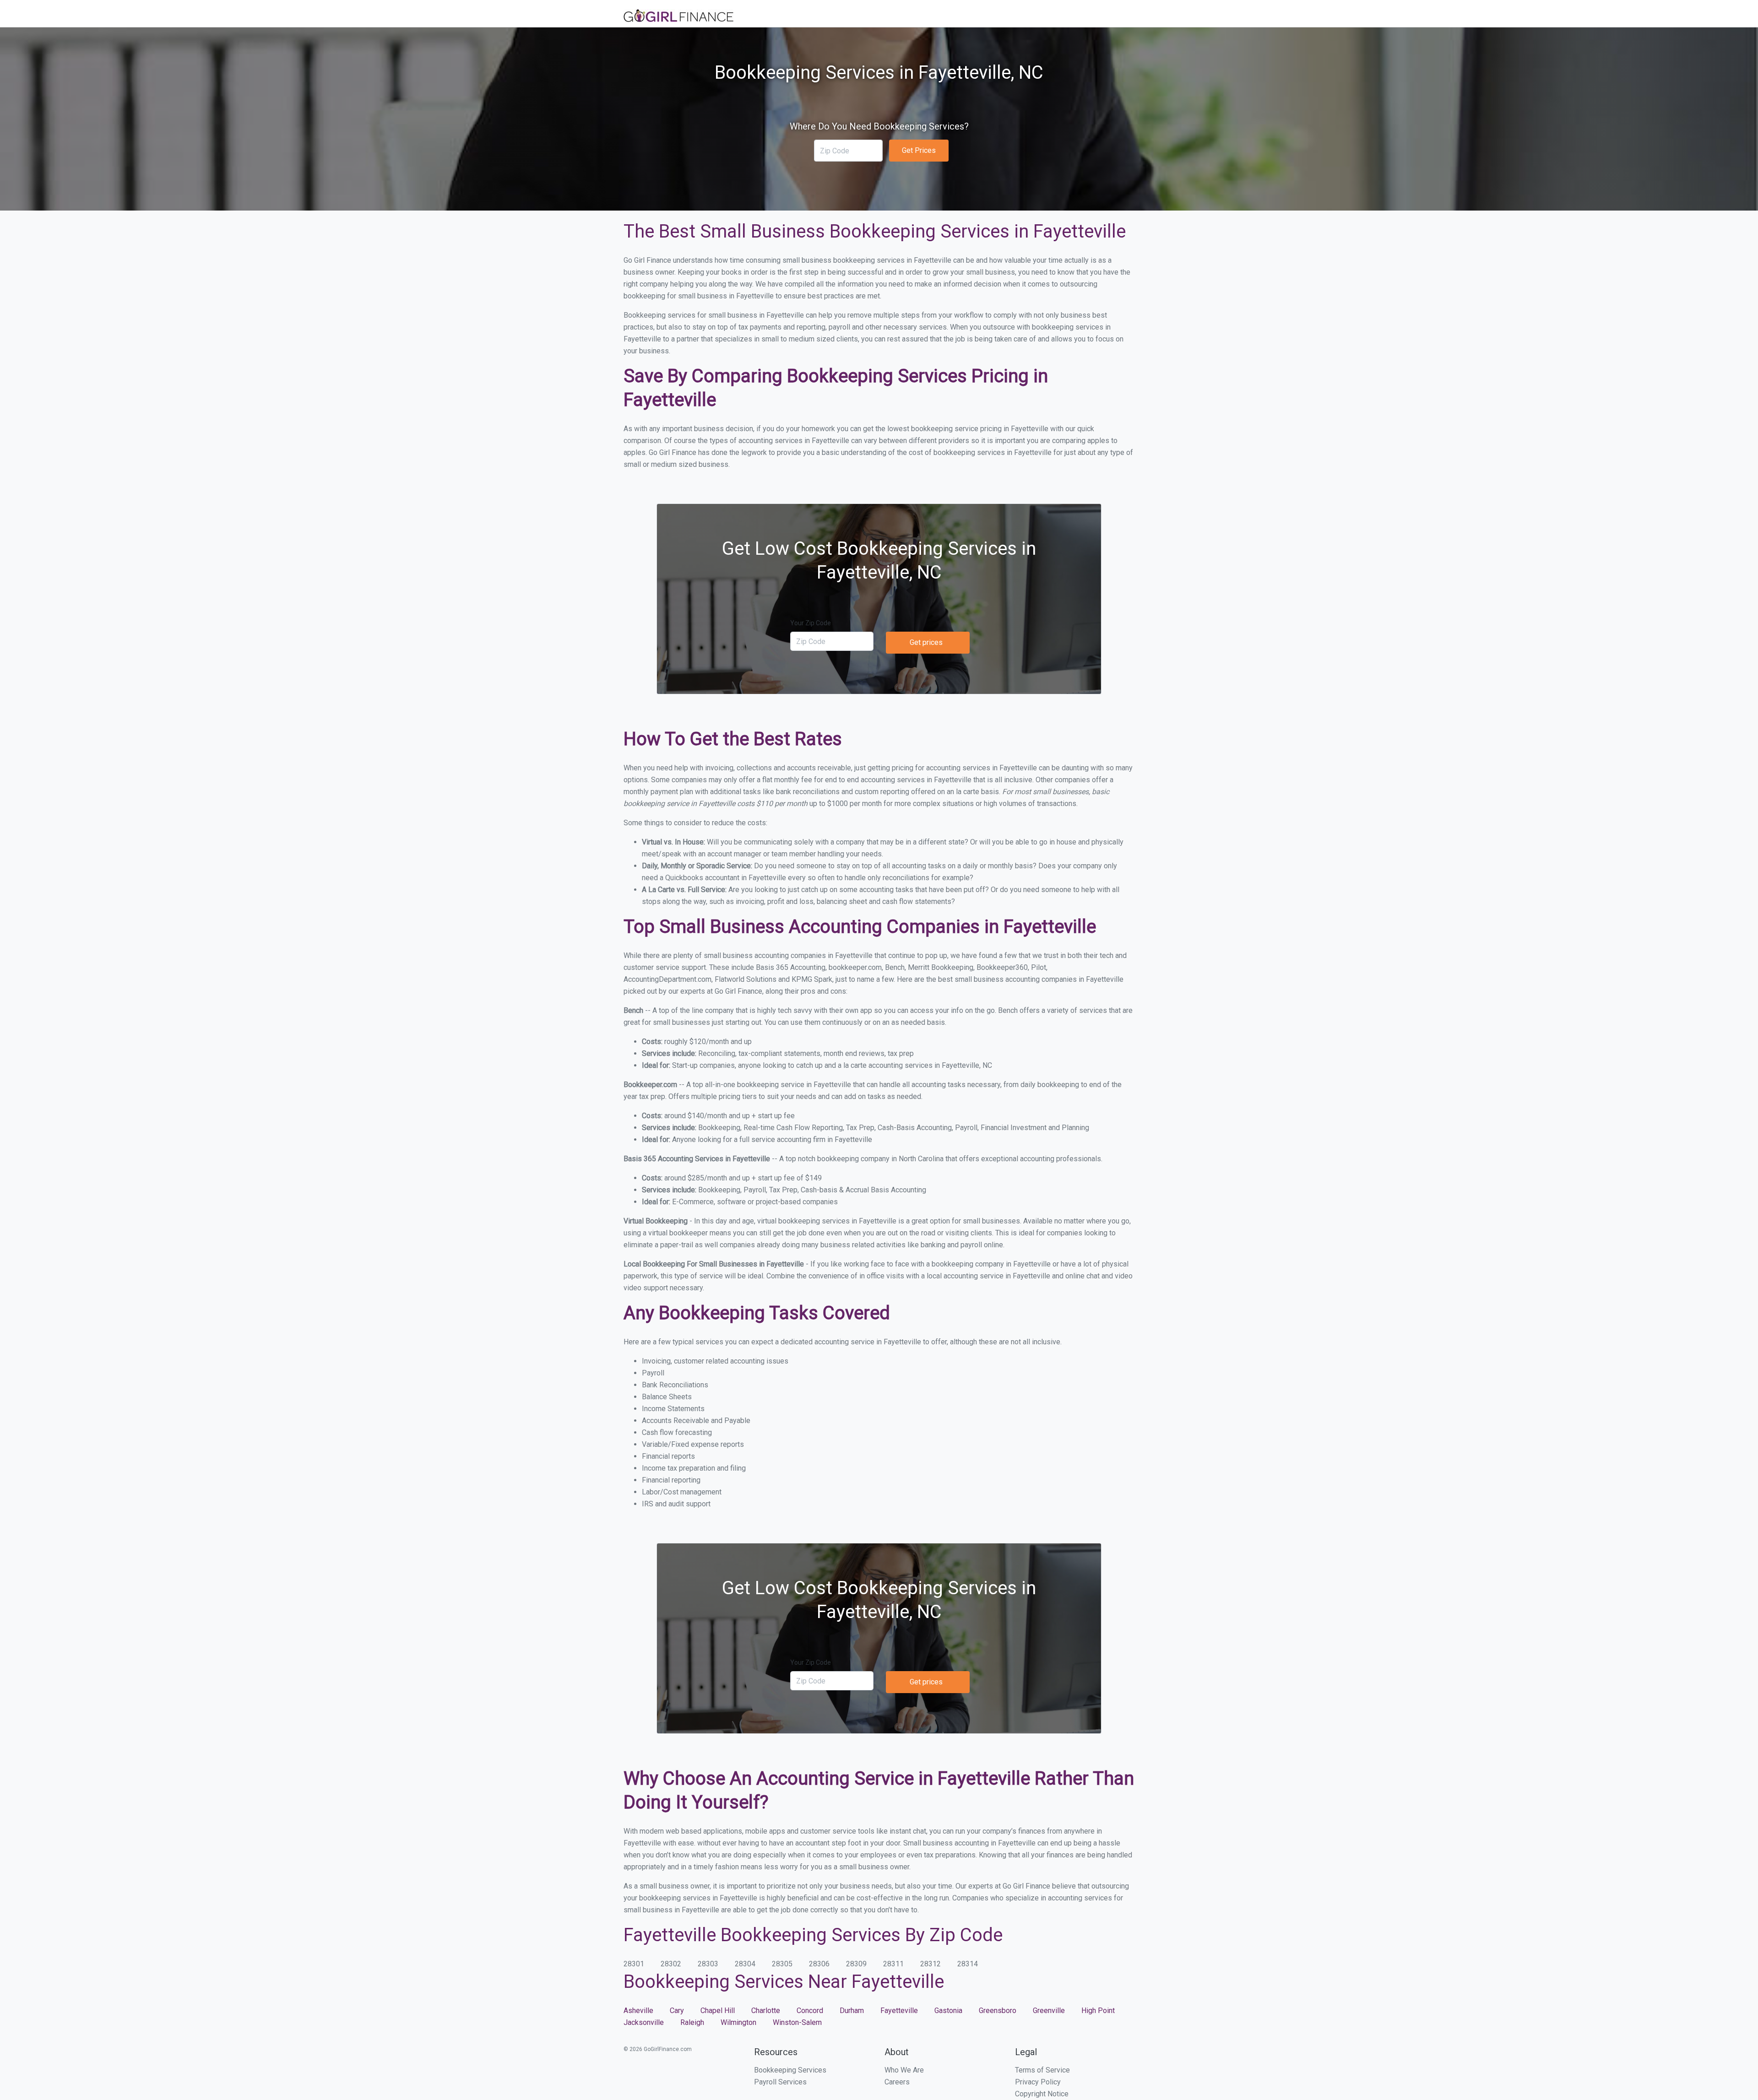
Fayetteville (899, 2011)
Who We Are (904, 2070)
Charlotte (766, 2011)
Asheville (638, 2011)
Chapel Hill (718, 2011)
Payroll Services (780, 2082)
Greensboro (998, 2011)
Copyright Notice (1042, 2094)
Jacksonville (644, 2022)
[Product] (678, 17)
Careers (897, 2082)
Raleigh (692, 2022)
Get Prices (919, 150)
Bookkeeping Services (790, 2070)
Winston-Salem (797, 2022)
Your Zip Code (811, 623)
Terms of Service (1042, 2070)
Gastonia (948, 2011)
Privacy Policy (1038, 2082)
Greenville (1049, 2011)
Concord (810, 2011)
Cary (677, 2011)
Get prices (926, 642)
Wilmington (738, 2022)
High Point (1098, 2011)
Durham (852, 2011)
